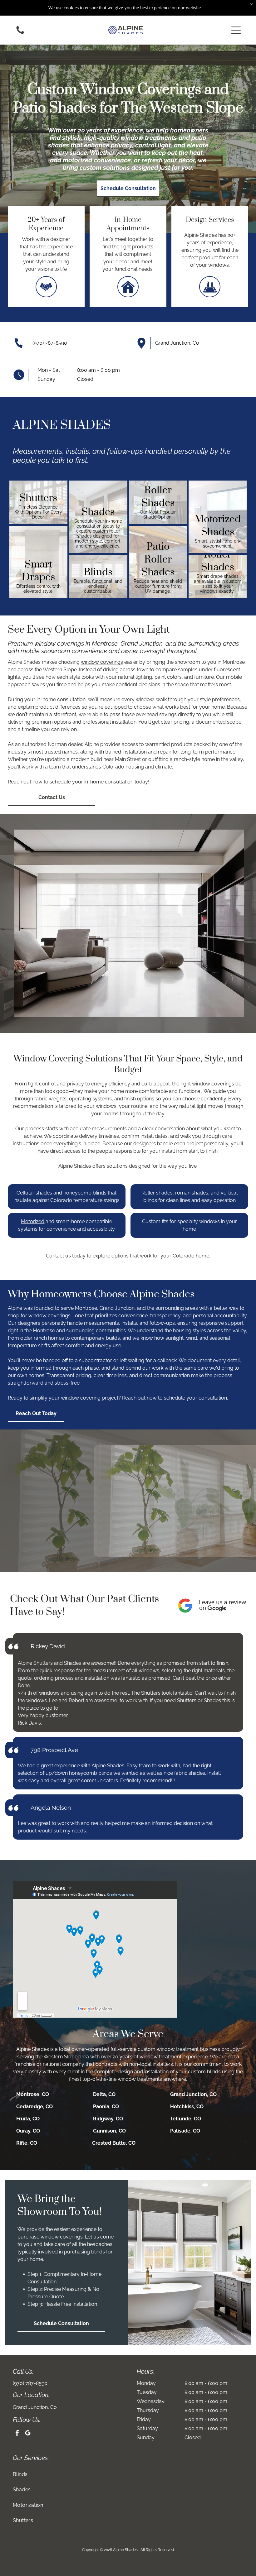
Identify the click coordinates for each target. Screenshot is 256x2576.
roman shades (192, 1193)
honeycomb (77, 1193)
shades (44, 1193)
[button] (236, 30)
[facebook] (17, 2434)
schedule (60, 782)
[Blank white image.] (20, 34)
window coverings (102, 662)
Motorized (33, 1221)
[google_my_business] (28, 2434)
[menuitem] (128, 2474)
